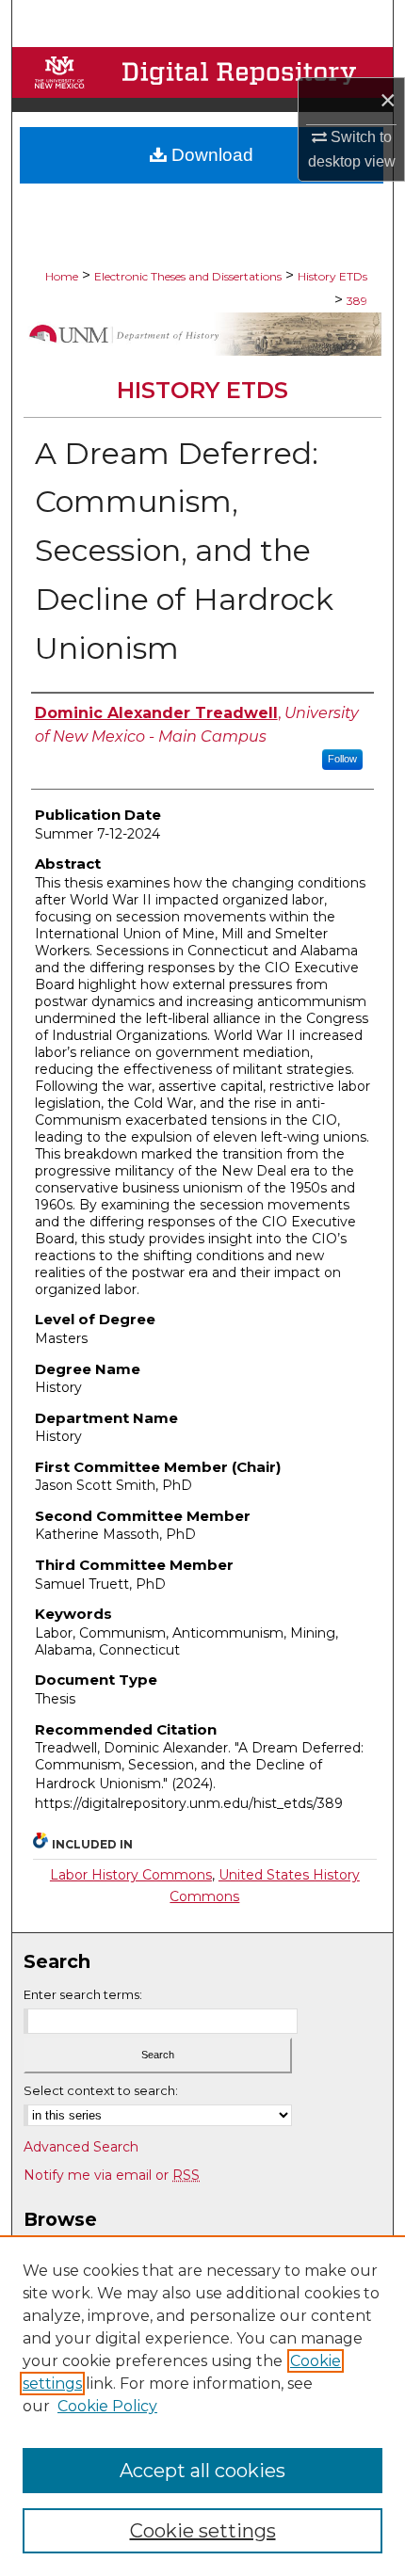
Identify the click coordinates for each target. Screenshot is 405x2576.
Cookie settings (203, 2531)
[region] (202, 2406)
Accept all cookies (202, 2471)
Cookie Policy (107, 2406)
